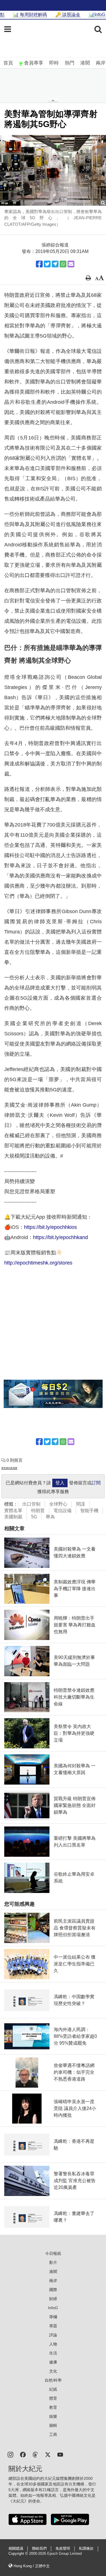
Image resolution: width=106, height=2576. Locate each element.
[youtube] (60, 2454)
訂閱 (96, 1483)
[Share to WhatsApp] (63, 264)
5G (34, 1517)
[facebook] (23, 2454)
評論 (53, 2335)
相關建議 (16, 2549)
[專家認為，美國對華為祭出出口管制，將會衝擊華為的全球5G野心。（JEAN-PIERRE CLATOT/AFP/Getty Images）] (53, 170)
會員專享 (34, 63)
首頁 (8, 63)
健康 (53, 2362)
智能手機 (89, 1511)
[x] (48, 2454)
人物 (53, 2344)
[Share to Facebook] (39, 264)
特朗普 (38, 1511)
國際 (53, 2290)
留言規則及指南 (9, 1468)
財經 (53, 2299)
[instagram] (10, 2454)
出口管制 (31, 1504)
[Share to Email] (71, 264)
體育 (53, 2398)
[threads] (35, 2454)
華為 (50, 1517)
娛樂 (53, 2416)
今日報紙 (53, 2253)
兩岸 (101, 63)
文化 (53, 2371)
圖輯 (53, 2425)
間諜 (81, 1504)
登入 (60, 1483)
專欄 (53, 2317)
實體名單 (13, 1511)
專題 (53, 2326)
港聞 (85, 63)
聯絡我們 (39, 2549)
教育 (53, 2407)
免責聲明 (63, 2549)
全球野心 (58, 1504)
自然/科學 (53, 2380)
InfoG (53, 2308)
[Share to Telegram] (55, 264)
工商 (53, 2435)
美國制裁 (13, 1517)
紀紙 (53, 2389)
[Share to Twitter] (47, 264)
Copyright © (19, 2554)
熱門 (70, 63)
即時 (54, 63)
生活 (53, 2353)
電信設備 (62, 1511)
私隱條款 (86, 2549)
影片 (53, 2262)
